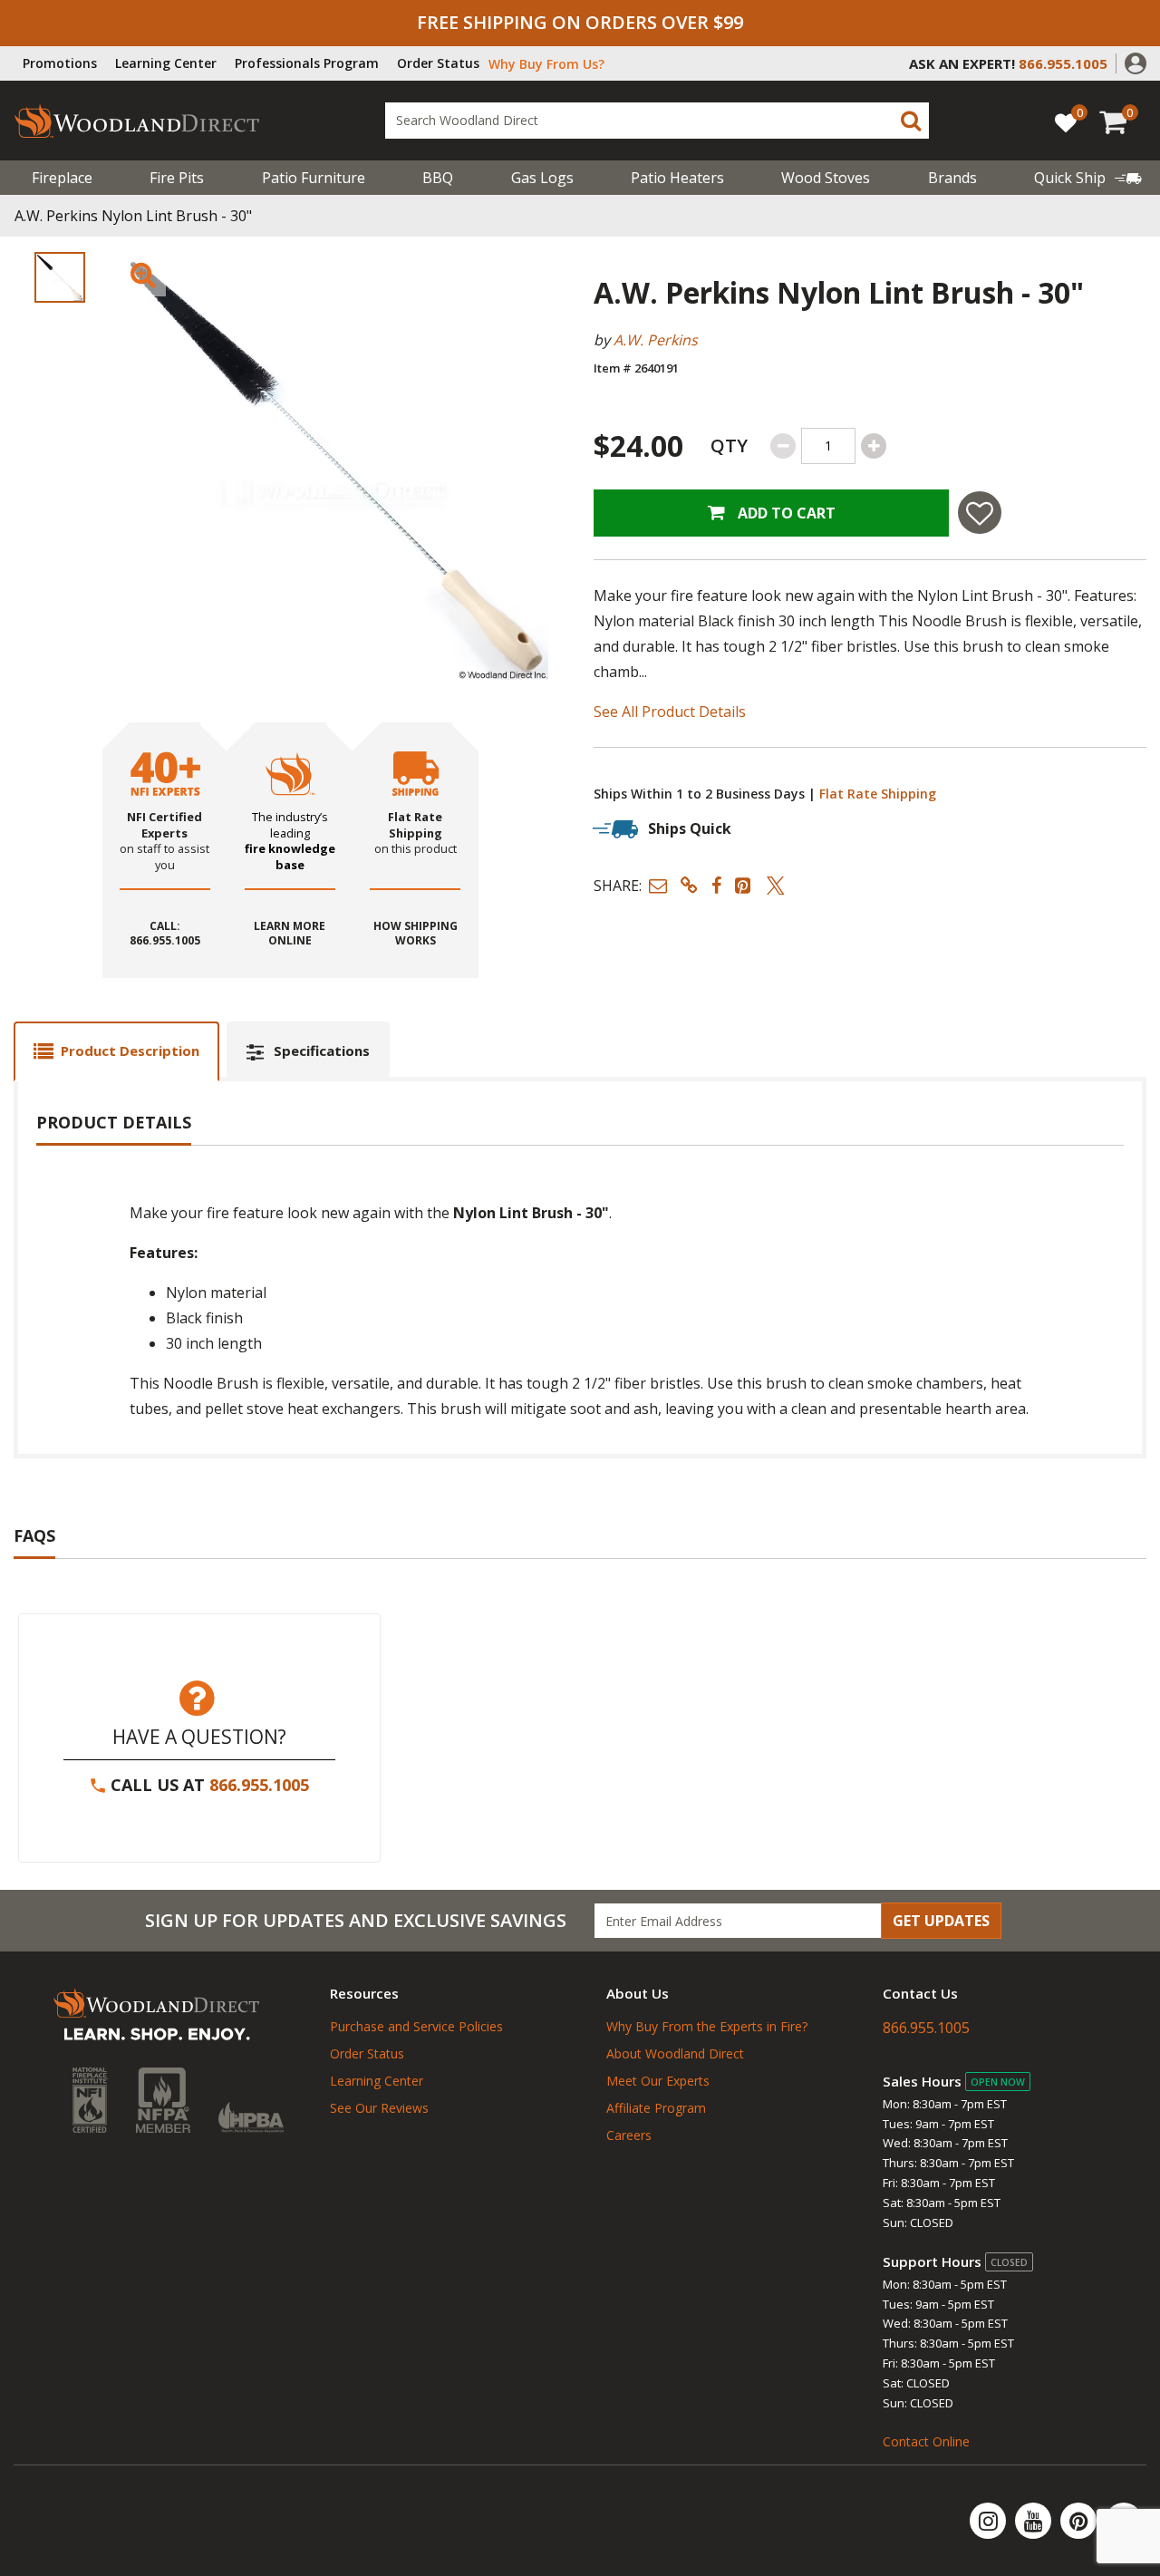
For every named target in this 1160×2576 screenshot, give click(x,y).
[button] (1136, 62)
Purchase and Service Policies (416, 2026)
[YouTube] (1035, 2521)
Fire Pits (177, 178)
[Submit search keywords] (911, 121)
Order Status (438, 63)
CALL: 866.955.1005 (165, 934)
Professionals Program (307, 63)
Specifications (322, 1051)
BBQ (438, 178)
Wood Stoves (826, 178)
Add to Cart (785, 513)
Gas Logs (542, 178)
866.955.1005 (259, 1785)
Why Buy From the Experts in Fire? (707, 2026)
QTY (729, 445)
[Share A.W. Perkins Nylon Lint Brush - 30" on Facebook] (716, 885)
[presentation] (60, 277)
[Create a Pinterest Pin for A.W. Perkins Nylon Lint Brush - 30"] (744, 885)
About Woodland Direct (675, 2053)
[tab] (116, 1051)
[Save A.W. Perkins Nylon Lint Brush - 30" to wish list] (980, 513)
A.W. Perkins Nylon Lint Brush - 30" (133, 216)
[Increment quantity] (874, 446)
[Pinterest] (1080, 2521)
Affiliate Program (656, 2108)
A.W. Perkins (656, 340)
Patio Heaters (677, 178)
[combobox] (657, 121)
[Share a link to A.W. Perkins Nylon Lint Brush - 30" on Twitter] (776, 885)
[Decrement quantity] (783, 446)
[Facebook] (1124, 2521)
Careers (629, 2135)
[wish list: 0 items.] (1066, 122)
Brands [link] (952, 178)
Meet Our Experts (658, 2081)
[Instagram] (990, 2521)
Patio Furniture (314, 178)
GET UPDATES (941, 1921)
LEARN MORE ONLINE (290, 934)
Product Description (130, 1051)
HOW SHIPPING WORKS (416, 934)
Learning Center (166, 63)
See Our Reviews (379, 2108)
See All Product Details (670, 712)
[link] (1088, 178)
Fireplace (62, 178)
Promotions (60, 63)
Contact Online (926, 2441)
